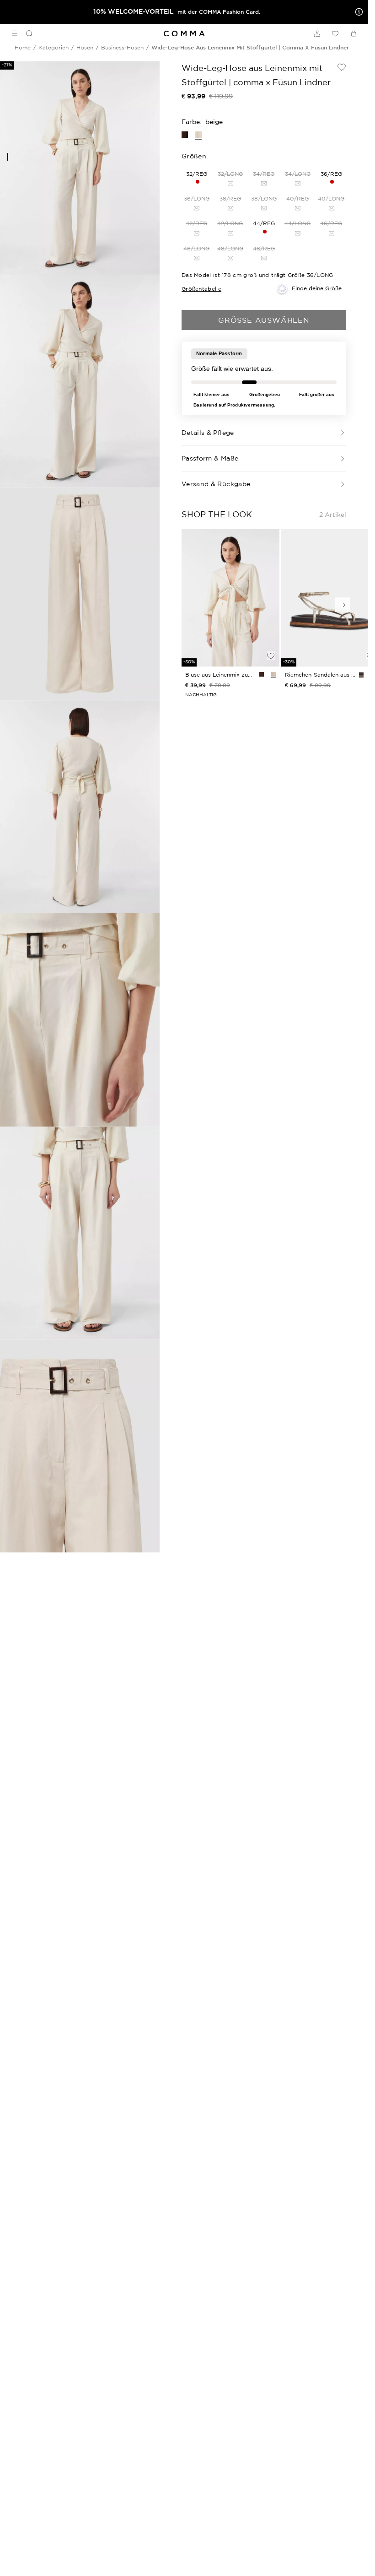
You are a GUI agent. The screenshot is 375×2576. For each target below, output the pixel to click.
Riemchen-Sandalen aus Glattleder (320, 675)
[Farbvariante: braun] (262, 674)
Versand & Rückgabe (216, 484)
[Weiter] (343, 605)
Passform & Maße (210, 458)
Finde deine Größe (317, 288)
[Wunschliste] (335, 33)
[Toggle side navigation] (15, 33)
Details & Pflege (208, 433)
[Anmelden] (317, 33)
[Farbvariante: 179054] (273, 674)
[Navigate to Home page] (184, 34)
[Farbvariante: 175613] (361, 674)
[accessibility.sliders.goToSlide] (8, 157)
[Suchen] (26, 33)
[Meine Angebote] (357, 12)
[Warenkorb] (354, 33)
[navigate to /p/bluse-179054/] (230, 598)
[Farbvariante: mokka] (185, 135)
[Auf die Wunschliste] (342, 67)
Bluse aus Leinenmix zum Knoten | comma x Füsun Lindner (220, 675)
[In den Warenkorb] (271, 640)
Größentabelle (201, 289)
